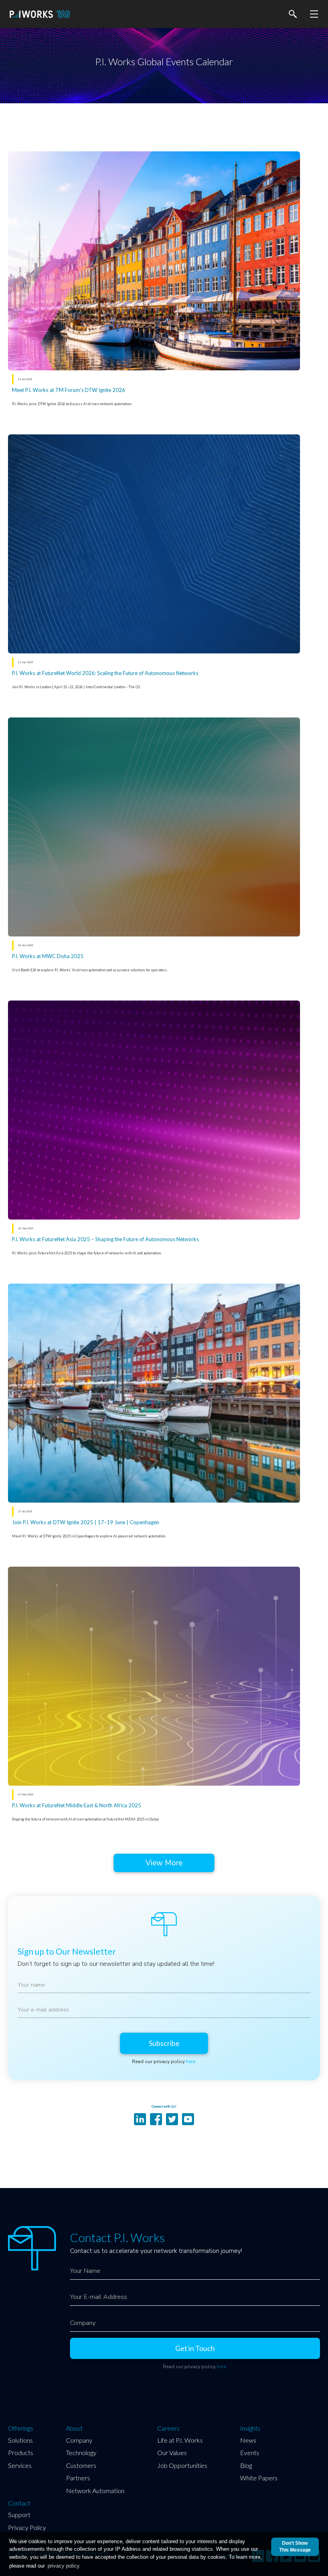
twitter (172, 2119)
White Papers (259, 2478)
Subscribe (164, 2043)
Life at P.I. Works (180, 2440)
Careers (168, 2428)
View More (164, 1863)
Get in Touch (195, 2348)
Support (19, 2515)
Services (20, 2465)
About (74, 2428)
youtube (188, 2119)
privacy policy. (64, 2566)
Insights (250, 2428)
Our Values (172, 2452)
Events (250, 2452)
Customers (81, 2465)
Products (21, 2452)
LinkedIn (140, 2119)
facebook (156, 2119)
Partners (78, 2478)
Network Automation (95, 2491)
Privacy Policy (27, 2527)
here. (191, 2062)
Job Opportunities (182, 2465)
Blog (246, 2465)
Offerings (21, 2428)
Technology (81, 2452)
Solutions (20, 2440)
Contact (19, 2503)
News (248, 2440)
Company (79, 2440)
